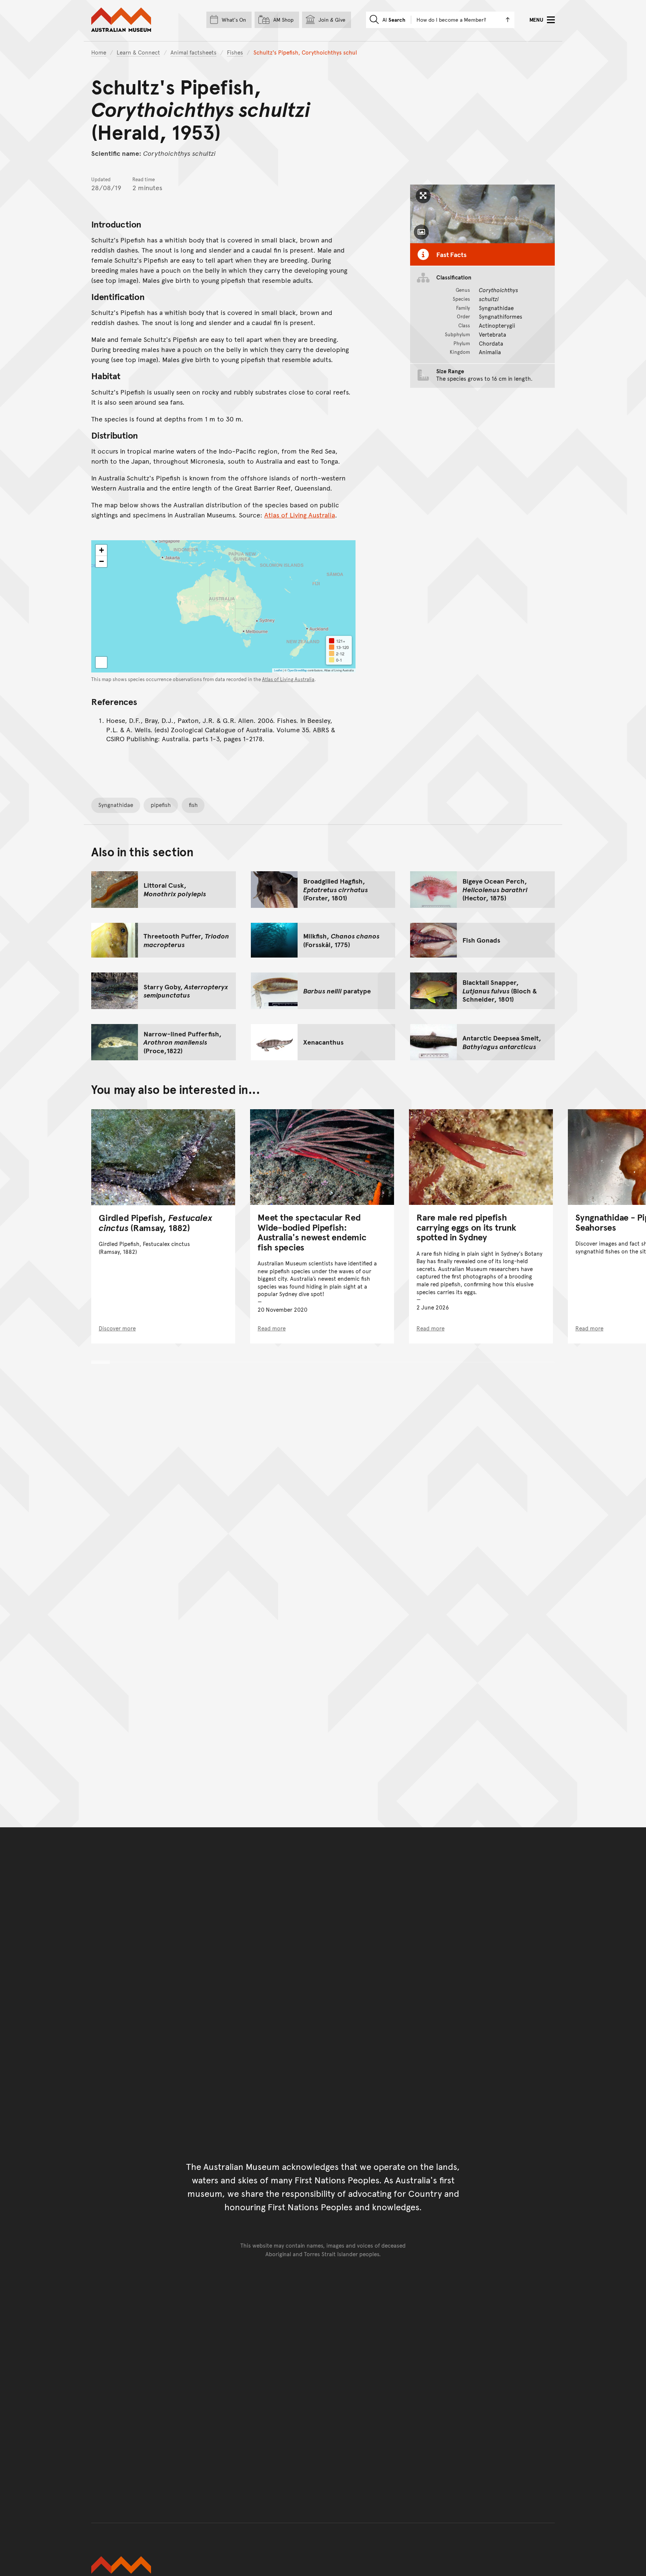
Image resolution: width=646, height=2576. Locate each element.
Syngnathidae (116, 805)
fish (193, 805)
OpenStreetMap (297, 670)
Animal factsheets (193, 52)
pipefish (161, 805)
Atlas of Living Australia (300, 515)
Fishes (235, 52)
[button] (101, 550)
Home (99, 52)
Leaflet (278, 670)
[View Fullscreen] (101, 662)
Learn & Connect (138, 52)
